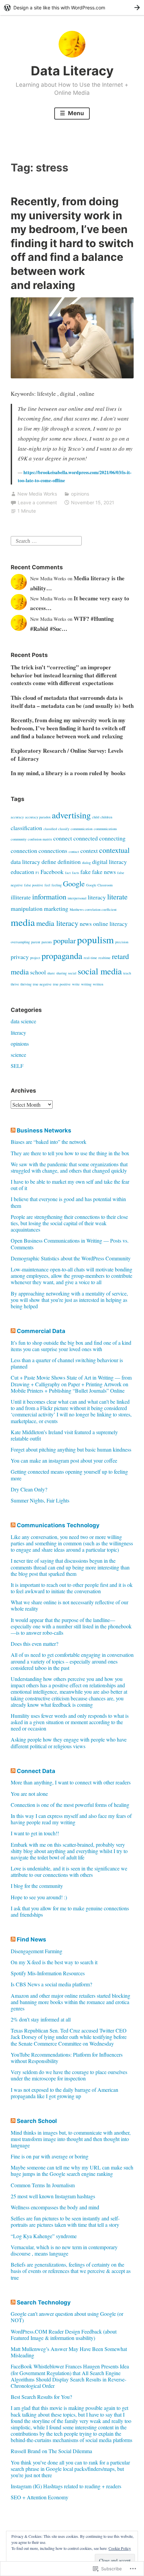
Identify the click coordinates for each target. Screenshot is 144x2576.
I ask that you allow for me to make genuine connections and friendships (70, 1911)
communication (82, 829)
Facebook (52, 872)
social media (100, 971)
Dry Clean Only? (29, 1489)
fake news (104, 872)
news (86, 924)
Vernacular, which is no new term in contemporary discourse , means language (64, 2250)
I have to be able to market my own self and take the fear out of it (70, 1185)
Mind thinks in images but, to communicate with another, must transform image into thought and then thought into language (71, 2139)
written (98, 984)
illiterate (21, 897)
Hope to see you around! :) (39, 1897)
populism (95, 939)
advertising (71, 815)
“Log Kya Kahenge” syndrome (44, 2236)
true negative (42, 984)
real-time (90, 958)
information (49, 896)
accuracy (17, 817)
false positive (34, 885)
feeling (57, 885)
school (38, 972)
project (35, 958)
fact (68, 873)
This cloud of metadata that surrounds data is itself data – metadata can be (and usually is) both (72, 702)
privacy (20, 957)
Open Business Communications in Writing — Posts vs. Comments (70, 1244)
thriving (26, 984)
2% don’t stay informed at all (41, 2019)
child (96, 817)
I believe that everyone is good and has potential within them (68, 1202)
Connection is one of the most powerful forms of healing (70, 1805)
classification (26, 828)
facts (76, 873)
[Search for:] (46, 540)
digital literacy (110, 862)
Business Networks (44, 1130)
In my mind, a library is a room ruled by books (68, 773)
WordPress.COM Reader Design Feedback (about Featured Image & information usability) (64, 2335)
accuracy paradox (38, 817)
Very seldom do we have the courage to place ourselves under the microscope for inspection (69, 2075)
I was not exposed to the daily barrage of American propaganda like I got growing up (64, 2093)
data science (23, 1021)
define (49, 862)
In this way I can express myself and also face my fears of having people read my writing (71, 1819)
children (106, 817)
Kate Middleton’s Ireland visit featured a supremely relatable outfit (64, 1435)
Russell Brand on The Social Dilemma (51, 2451)
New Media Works (37, 494)
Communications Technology (58, 1525)
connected (86, 838)
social (72, 973)
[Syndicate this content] (13, 1130)
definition (69, 862)
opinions (80, 494)
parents (47, 942)
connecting (112, 838)
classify (64, 829)
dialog (86, 863)
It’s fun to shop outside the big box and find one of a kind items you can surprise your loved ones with (71, 1346)
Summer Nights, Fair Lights (40, 1500)
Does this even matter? (34, 1644)
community (19, 839)
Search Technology (44, 2302)
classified (50, 829)
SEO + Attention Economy (40, 2497)
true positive (62, 984)
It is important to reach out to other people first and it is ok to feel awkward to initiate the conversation (72, 1588)
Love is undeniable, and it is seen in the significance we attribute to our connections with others (69, 1871)
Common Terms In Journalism (43, 2185)
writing (86, 984)
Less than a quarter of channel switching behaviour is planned (67, 1363)
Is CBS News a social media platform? (51, 1984)
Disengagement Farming (37, 1951)
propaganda (62, 955)
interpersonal (77, 898)
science (18, 1055)
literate (117, 896)
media (23, 922)
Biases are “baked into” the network (49, 1142)
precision (122, 942)
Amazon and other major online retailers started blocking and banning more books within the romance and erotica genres (70, 2002)
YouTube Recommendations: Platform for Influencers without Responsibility (67, 2058)
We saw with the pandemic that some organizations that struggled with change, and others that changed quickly (69, 1167)
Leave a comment (37, 502)
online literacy (110, 924)
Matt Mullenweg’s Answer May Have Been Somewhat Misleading (69, 2352)
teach (127, 973)
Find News (31, 1939)
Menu (75, 113)
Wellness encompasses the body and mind (55, 2207)
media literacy (57, 923)
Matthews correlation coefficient (93, 909)
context (89, 851)
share (51, 973)
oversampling (20, 942)
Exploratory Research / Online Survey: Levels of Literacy (67, 755)
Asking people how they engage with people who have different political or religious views (69, 1743)
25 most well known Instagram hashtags (53, 2196)
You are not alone (29, 1794)
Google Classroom (99, 885)
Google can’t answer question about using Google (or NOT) (67, 2317)
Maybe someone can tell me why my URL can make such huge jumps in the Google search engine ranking (72, 2170)
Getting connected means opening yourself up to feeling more (69, 1475)
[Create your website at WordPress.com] (72, 8)
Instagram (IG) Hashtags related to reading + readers (66, 2486)
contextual (114, 850)
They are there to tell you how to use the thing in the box (70, 1153)
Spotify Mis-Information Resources (48, 1973)
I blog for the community (37, 1886)
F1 (37, 873)
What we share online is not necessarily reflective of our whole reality (69, 1605)
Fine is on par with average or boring (50, 2156)
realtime (104, 958)
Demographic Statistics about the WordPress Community (71, 1258)
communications (105, 829)
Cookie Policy (120, 2548)
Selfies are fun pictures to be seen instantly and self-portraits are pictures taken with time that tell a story (65, 2221)
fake (86, 872)
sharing (61, 973)
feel (47, 885)
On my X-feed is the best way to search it (54, 1962)
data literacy (25, 862)
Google (74, 883)
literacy (97, 897)
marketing (56, 908)
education (22, 872)
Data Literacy (72, 71)
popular (64, 940)
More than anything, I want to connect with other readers (71, 1782)
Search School (37, 2121)
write (76, 984)
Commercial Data (41, 1331)
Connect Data (36, 1771)
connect (63, 838)
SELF (17, 1066)
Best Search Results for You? (41, 2397)
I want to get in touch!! (35, 1833)
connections (53, 851)
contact (74, 852)
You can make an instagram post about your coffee (64, 1460)
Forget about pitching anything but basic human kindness (71, 1449)
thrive (15, 984)
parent (36, 942)
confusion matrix (40, 839)
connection (24, 851)
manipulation (27, 908)
